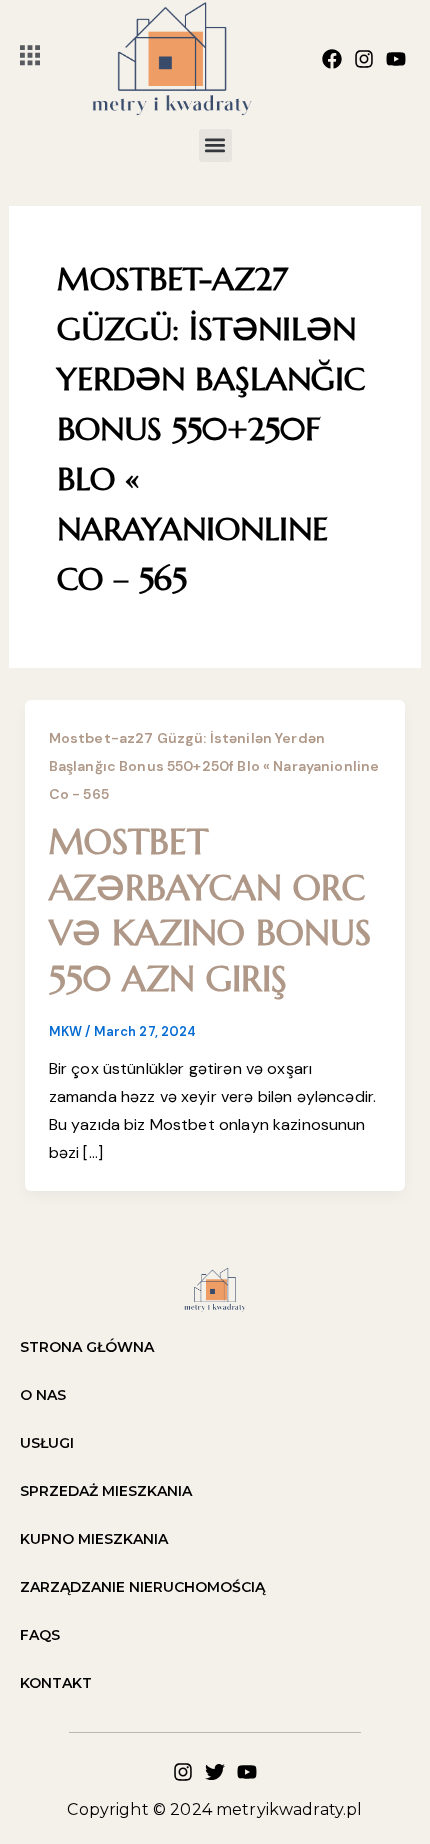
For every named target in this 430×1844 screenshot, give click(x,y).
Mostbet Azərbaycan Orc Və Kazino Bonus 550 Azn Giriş (210, 910)
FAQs (40, 1635)
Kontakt (56, 1683)
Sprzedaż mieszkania (106, 1491)
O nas (43, 1395)
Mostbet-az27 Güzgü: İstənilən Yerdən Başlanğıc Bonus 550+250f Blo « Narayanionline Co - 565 (214, 766)
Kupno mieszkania (94, 1539)
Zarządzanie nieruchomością (142, 1587)
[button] (215, 145)
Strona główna (87, 1347)
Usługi (47, 1443)
